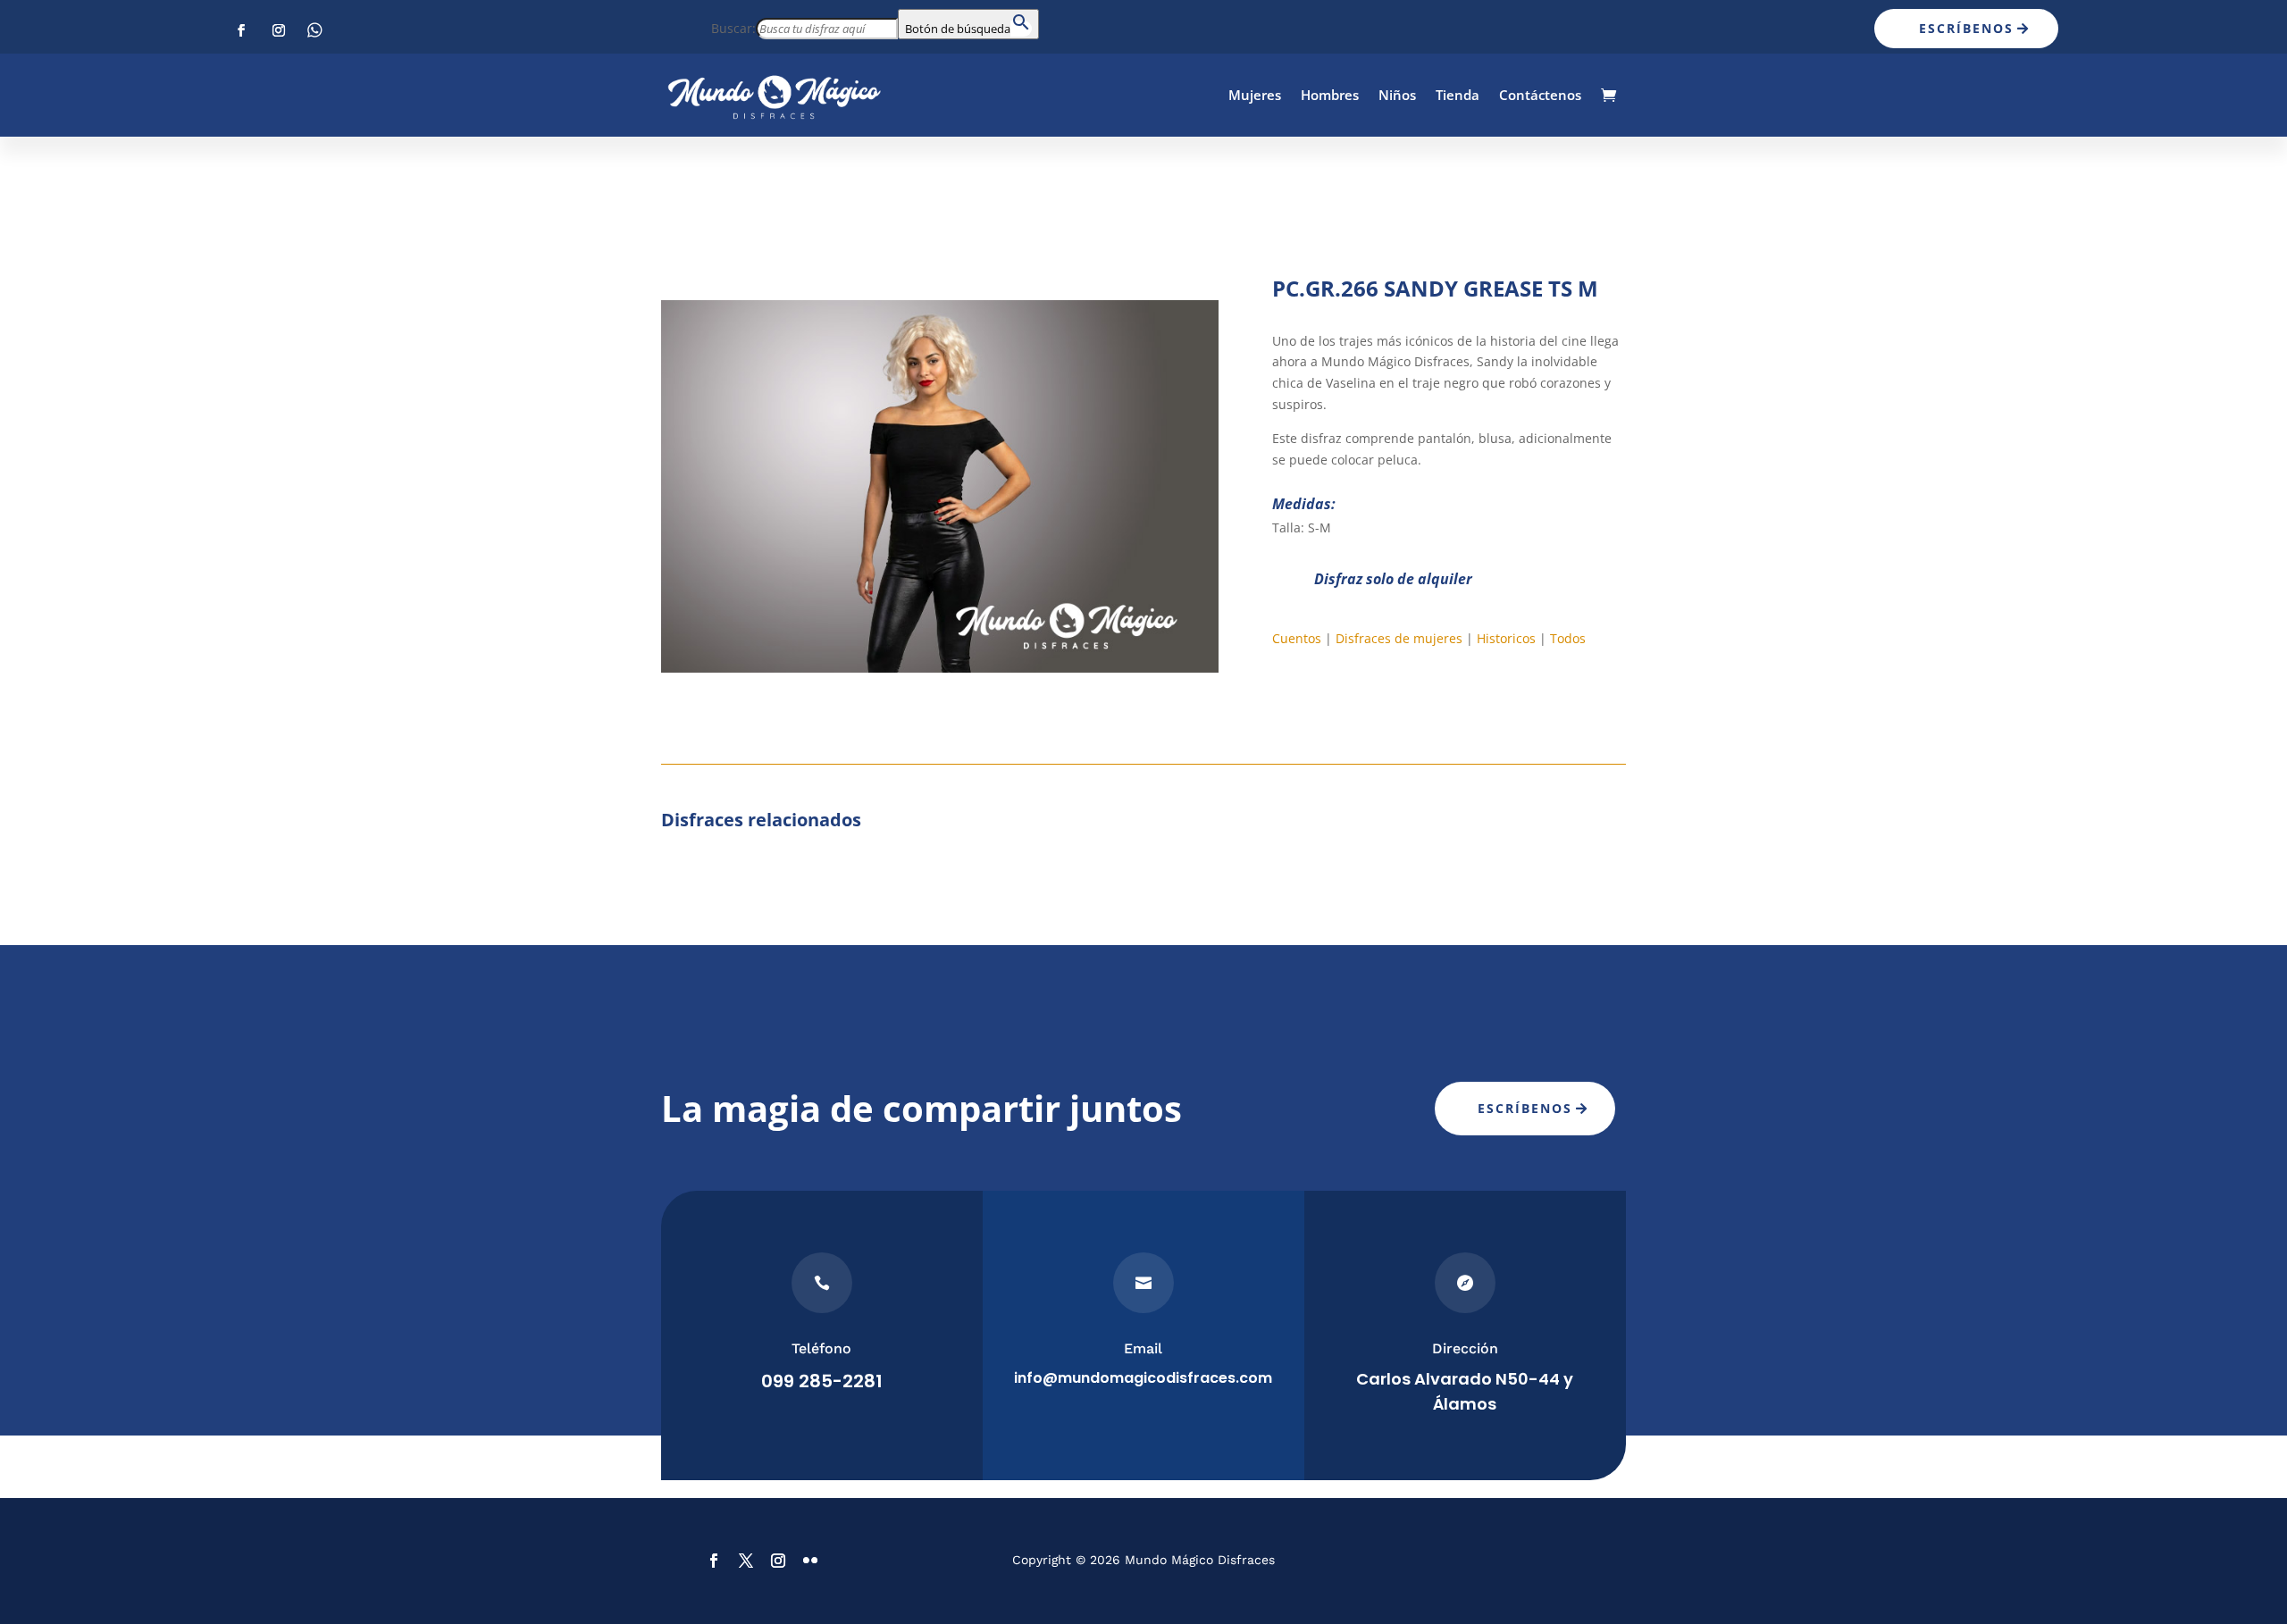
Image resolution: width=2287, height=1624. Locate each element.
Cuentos (1297, 638)
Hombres (1330, 95)
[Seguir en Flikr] (316, 30)
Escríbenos (1966, 28)
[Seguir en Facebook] (241, 30)
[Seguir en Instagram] (279, 30)
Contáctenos (1540, 95)
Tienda (1458, 95)
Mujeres (1255, 95)
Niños (1397, 95)
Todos (1568, 638)
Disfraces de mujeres (1399, 638)
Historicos (1506, 638)
